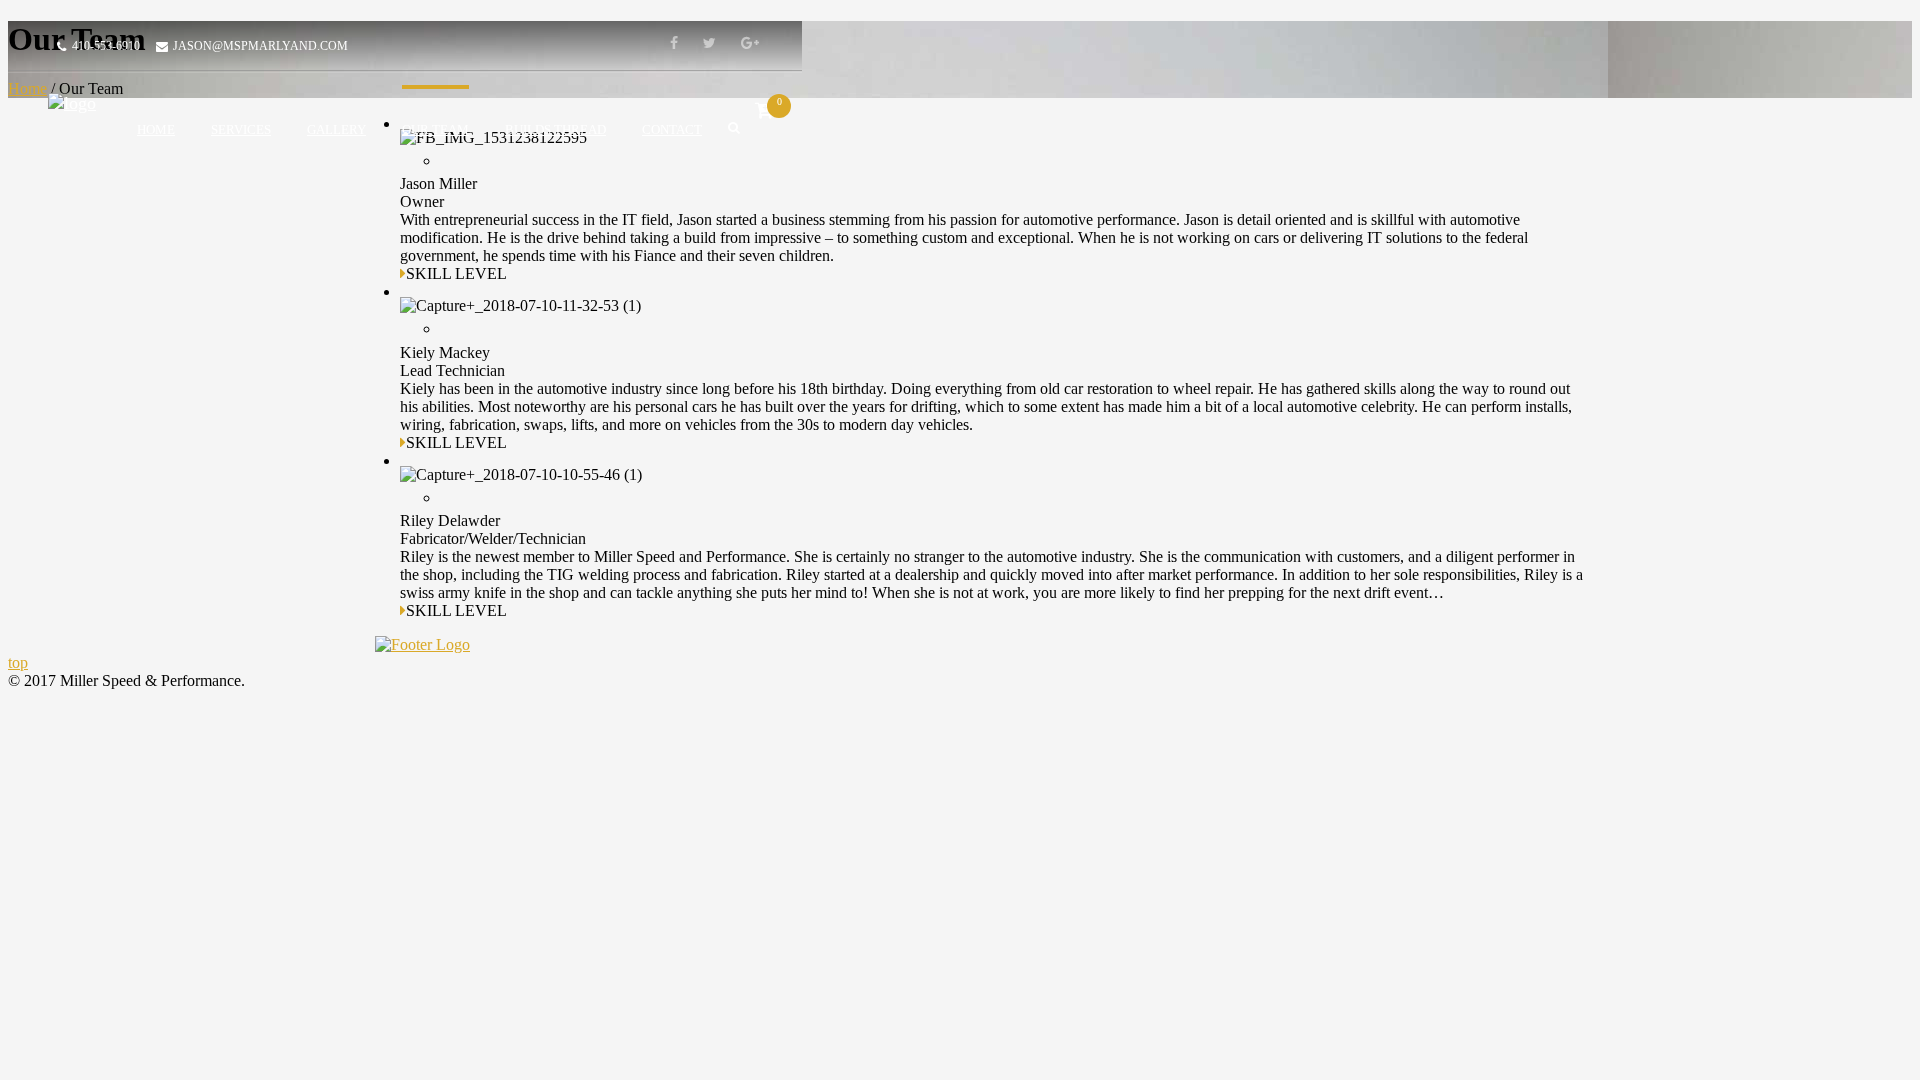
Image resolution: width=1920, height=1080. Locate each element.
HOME (156, 129)
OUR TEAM (435, 129)
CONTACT (672, 129)
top (18, 662)
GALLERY (336, 129)
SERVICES (241, 129)
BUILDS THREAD (555, 129)
